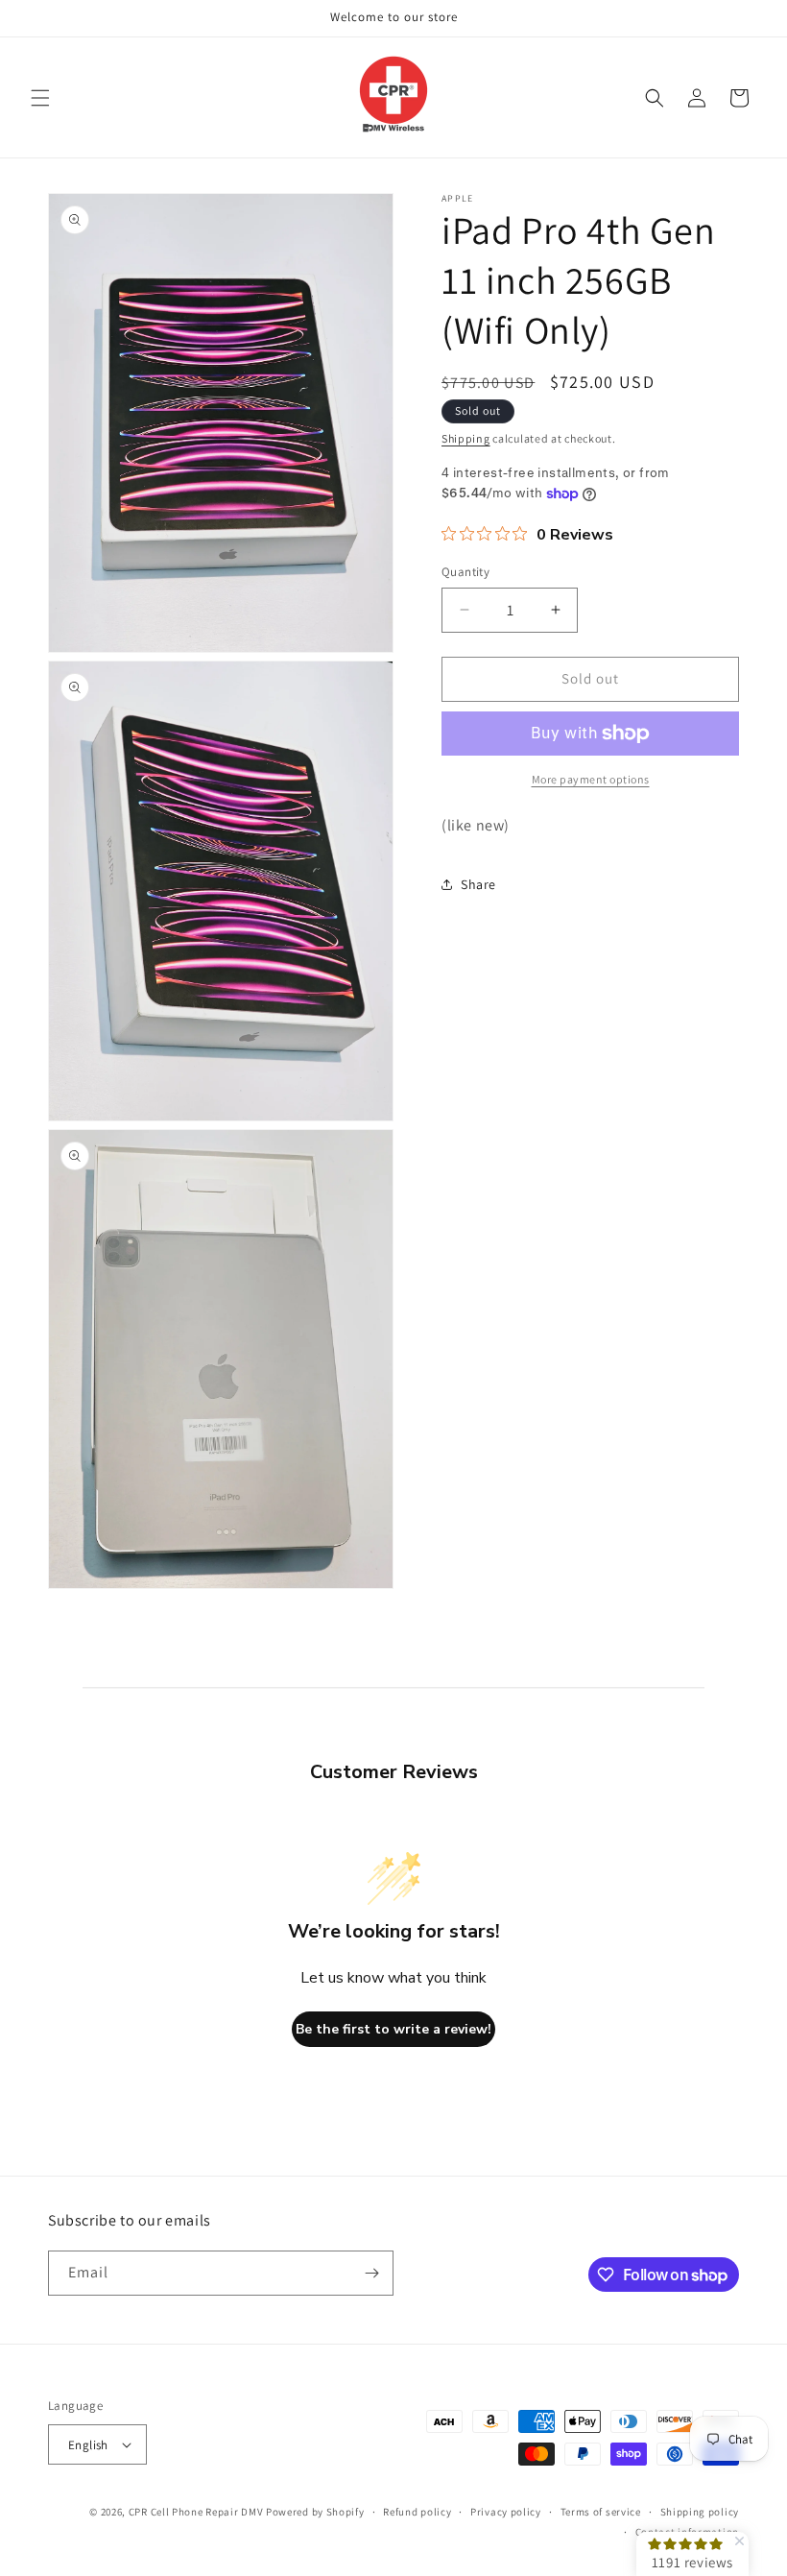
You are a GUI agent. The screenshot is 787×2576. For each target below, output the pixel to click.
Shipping (466, 438)
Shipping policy (700, 2512)
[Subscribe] (371, 2273)
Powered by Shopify (315, 2512)
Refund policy (417, 2512)
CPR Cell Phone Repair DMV (196, 2512)
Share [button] (478, 884)
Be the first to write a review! (393, 2029)
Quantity (465, 572)
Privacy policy (506, 2512)
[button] (40, 98)
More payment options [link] (591, 779)
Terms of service (601, 2512)
